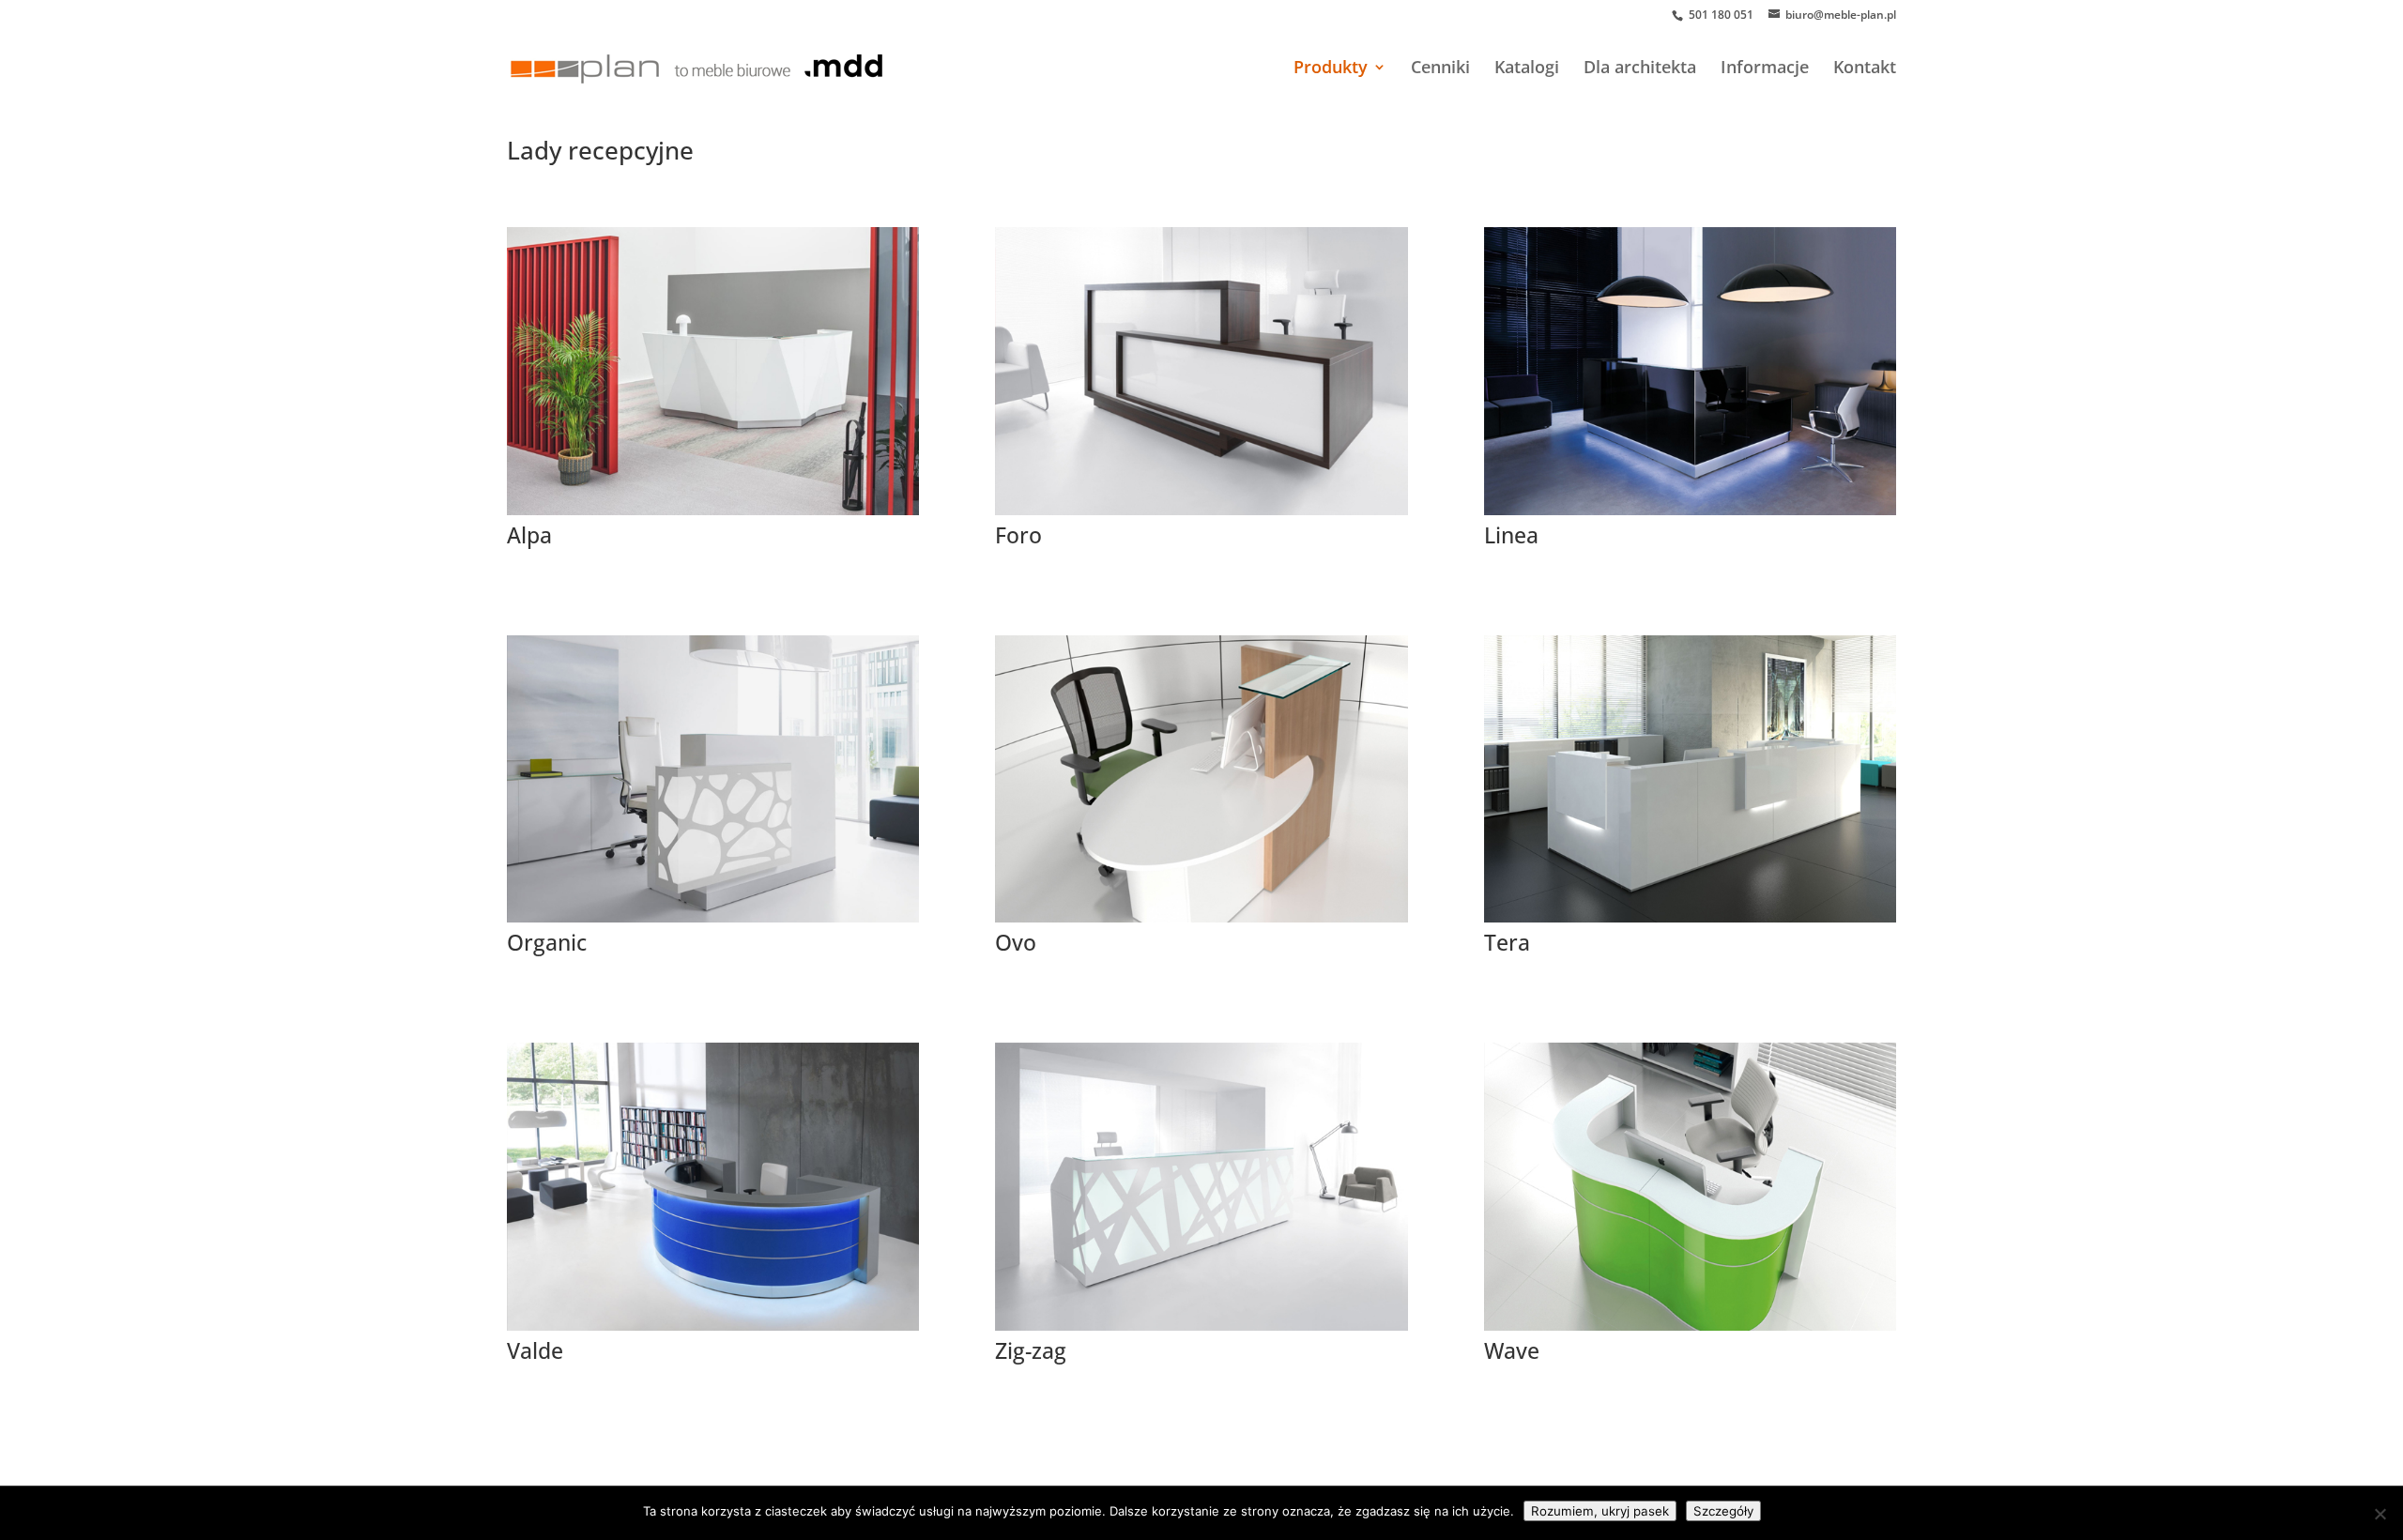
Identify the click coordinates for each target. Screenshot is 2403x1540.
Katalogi (1527, 69)
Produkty (1331, 69)
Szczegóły (1723, 1511)
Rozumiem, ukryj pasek (1600, 1511)
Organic (547, 942)
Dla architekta (1640, 69)
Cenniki (1440, 69)
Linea (1511, 535)
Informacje (1765, 69)
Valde (535, 1350)
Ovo (1016, 942)
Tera (1507, 942)
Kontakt (1865, 69)
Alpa (529, 535)
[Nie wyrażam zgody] (2380, 1514)
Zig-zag (1031, 1350)
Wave (1512, 1350)
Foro (1018, 535)
